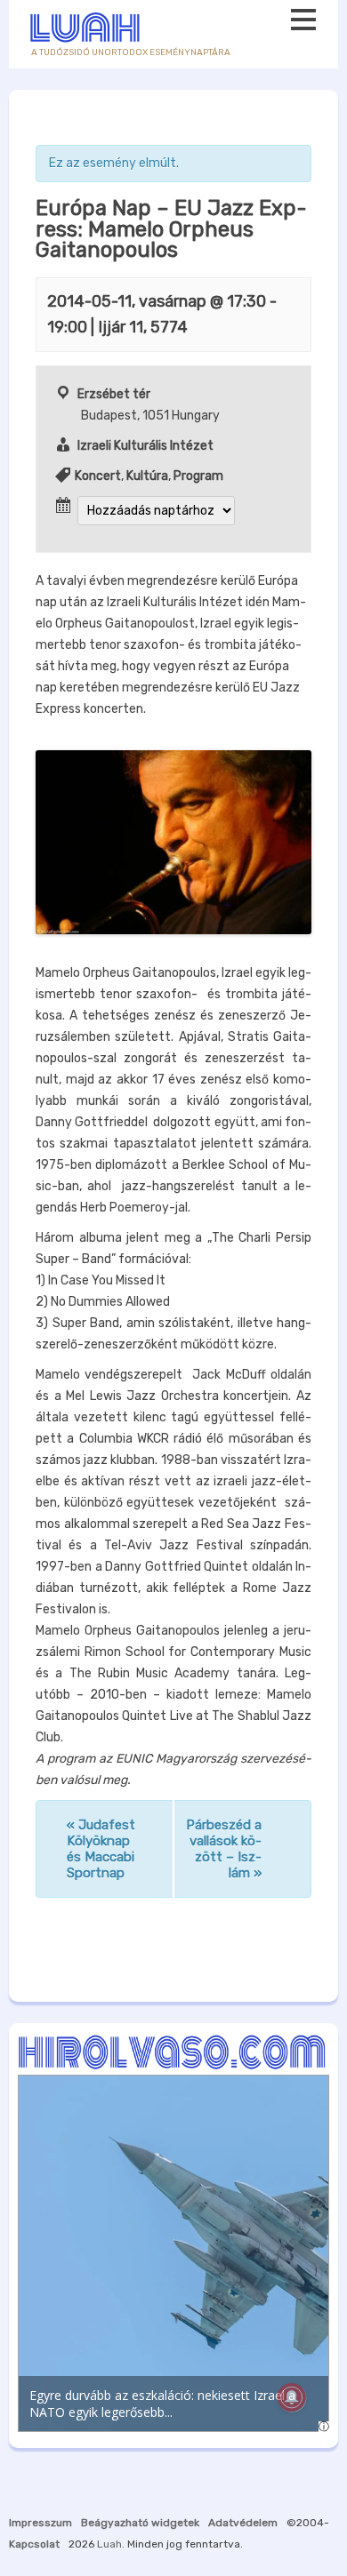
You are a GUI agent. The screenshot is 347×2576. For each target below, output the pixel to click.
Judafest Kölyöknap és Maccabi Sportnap (101, 1849)
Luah (109, 2544)
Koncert (98, 476)
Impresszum (40, 2523)
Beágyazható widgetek (140, 2523)
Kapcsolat (34, 2544)
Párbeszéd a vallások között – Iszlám (224, 1849)
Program (198, 476)
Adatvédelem (243, 2523)
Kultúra (147, 476)
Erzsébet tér (114, 394)
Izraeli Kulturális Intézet (145, 446)
